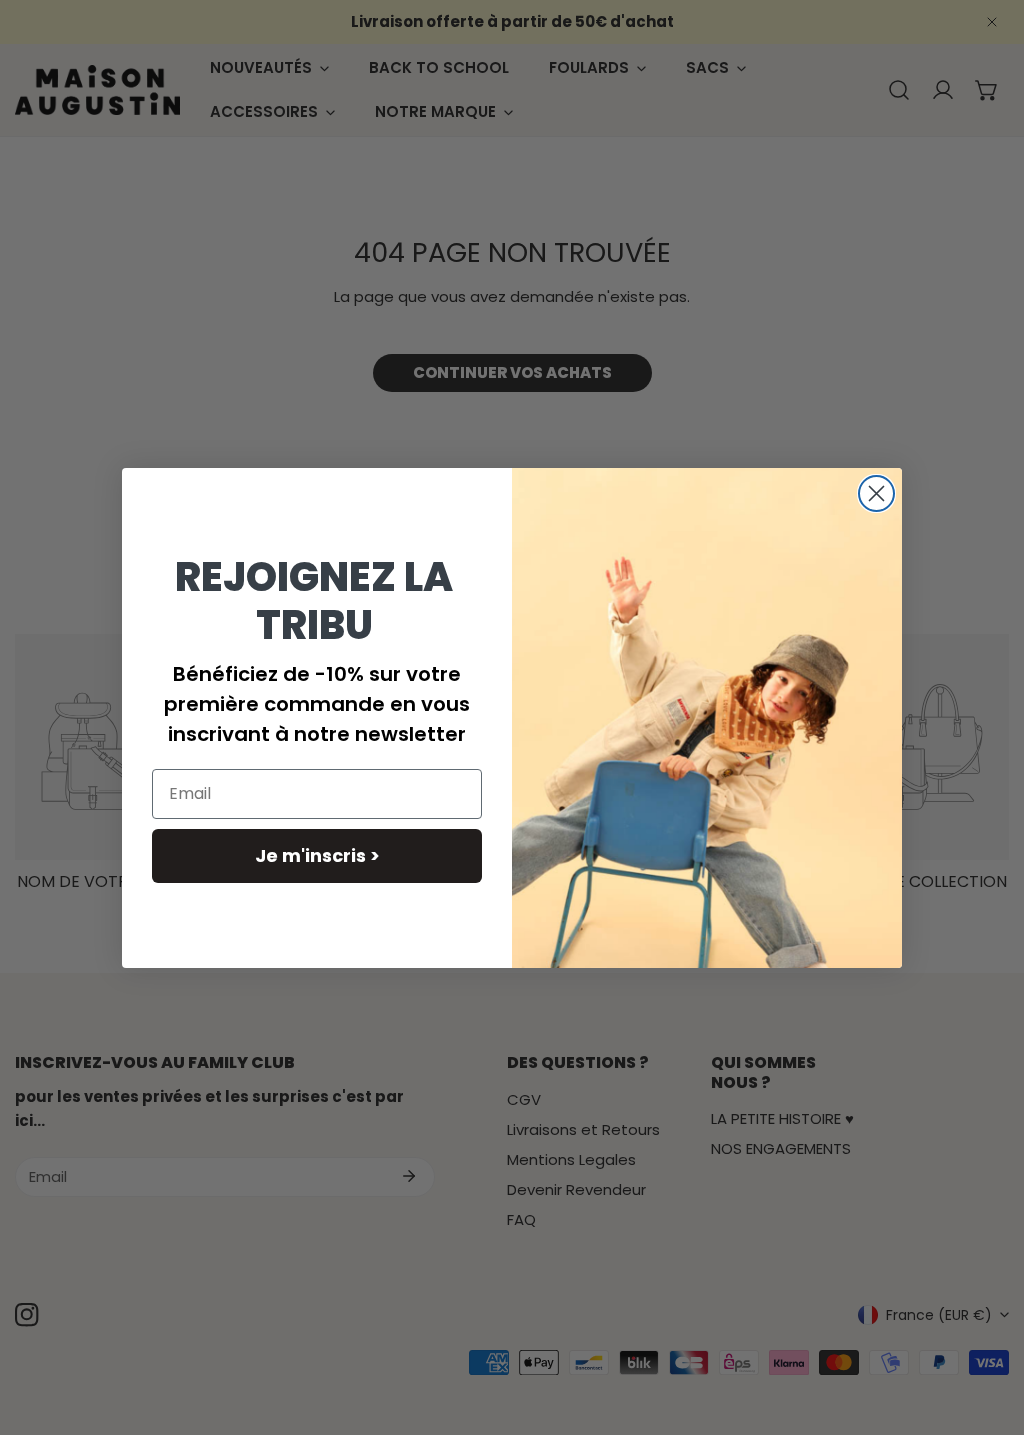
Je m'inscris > (317, 855)
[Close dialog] (876, 493)
